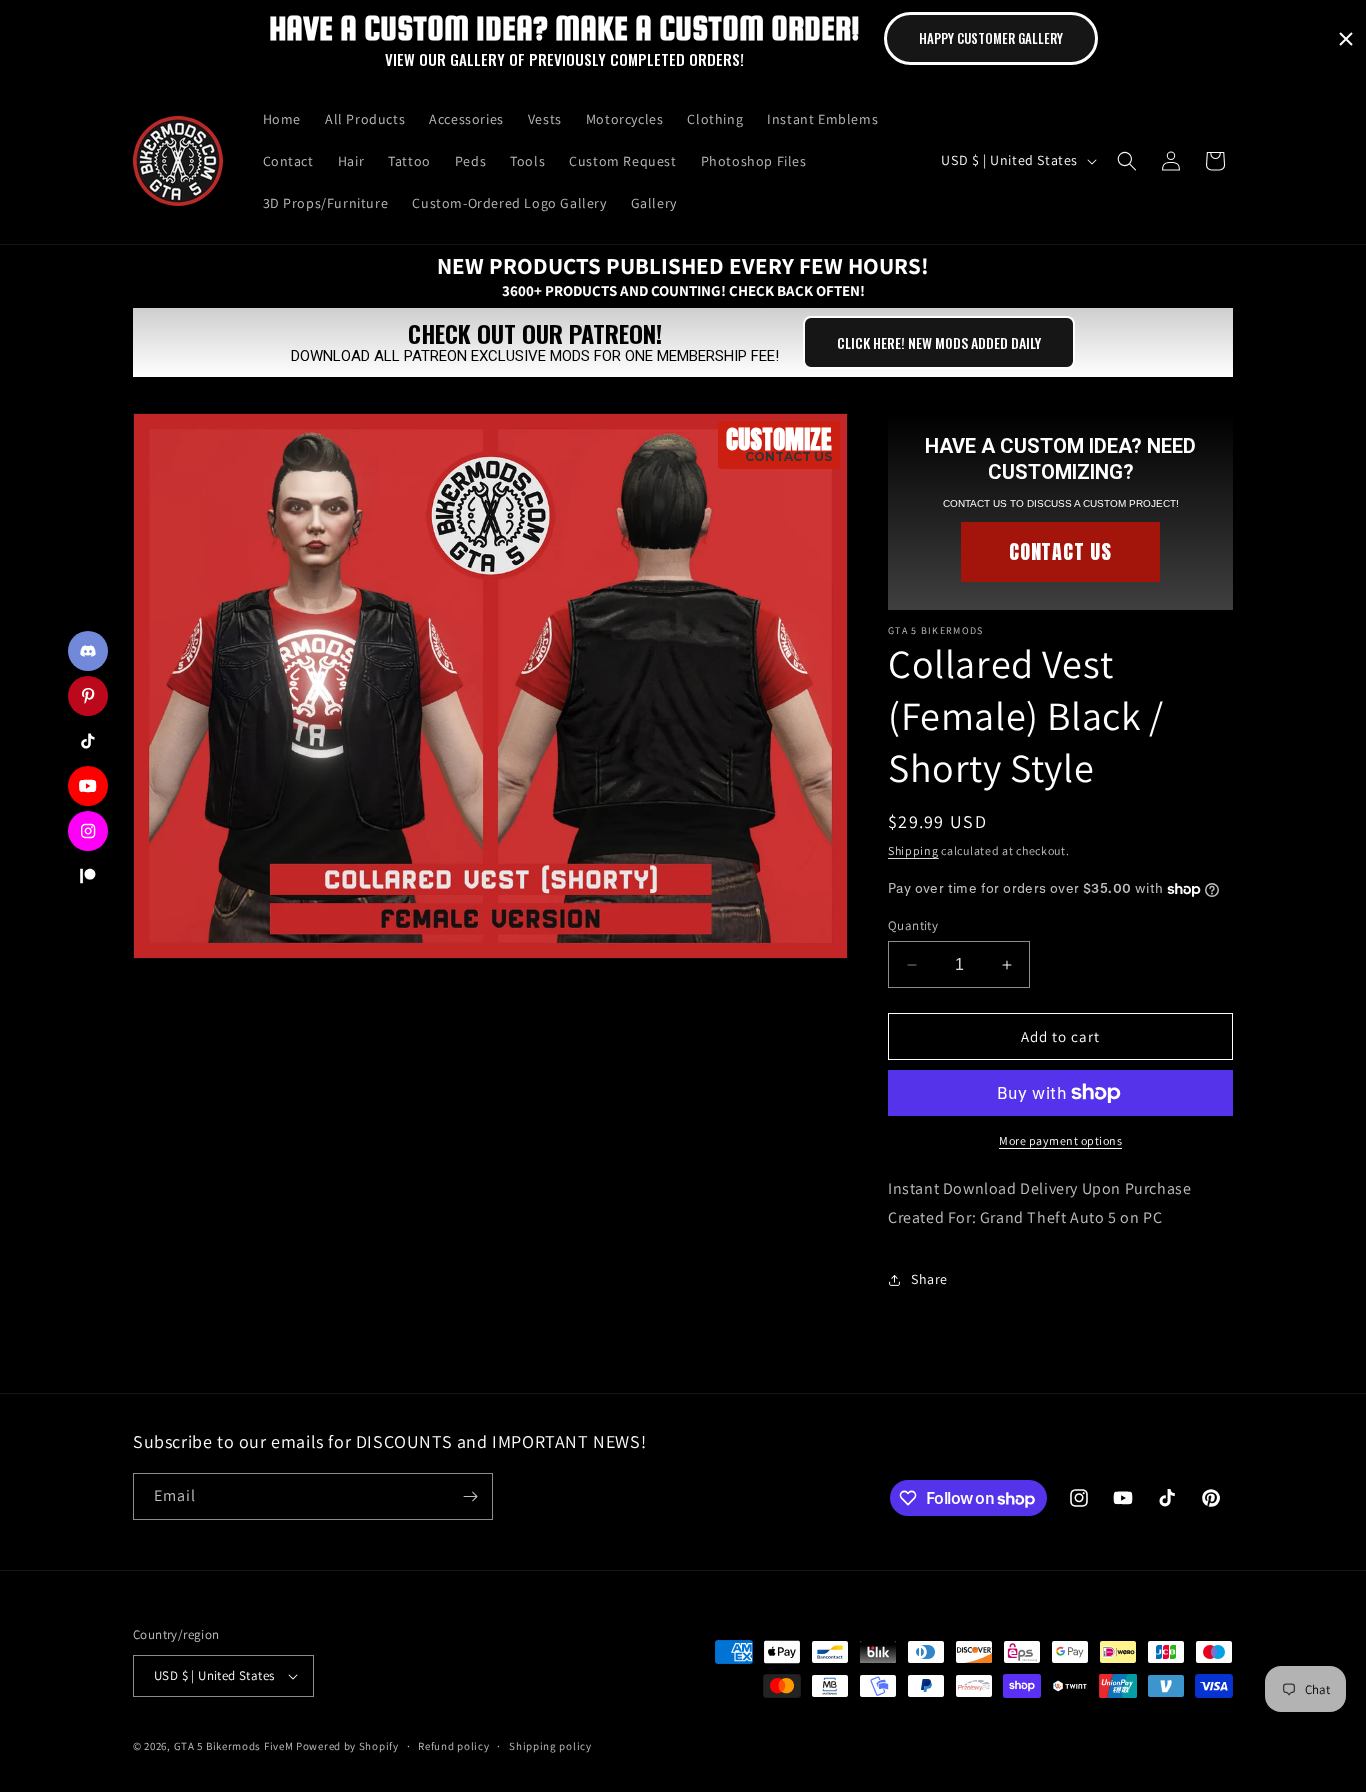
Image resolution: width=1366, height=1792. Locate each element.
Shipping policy (550, 1746)
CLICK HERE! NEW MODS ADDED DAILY (939, 342)
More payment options (1060, 1140)
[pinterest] (88, 696)
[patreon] (88, 876)
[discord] (88, 651)
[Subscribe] (470, 1496)
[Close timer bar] (1346, 39)
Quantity (913, 925)
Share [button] (929, 1279)
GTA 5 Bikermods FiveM (234, 1746)
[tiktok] (88, 741)
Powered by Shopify (347, 1746)
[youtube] (88, 786)
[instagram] (88, 831)
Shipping (913, 850)
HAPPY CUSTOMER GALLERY (991, 38)
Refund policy (453, 1746)
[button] (1127, 161)
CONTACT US (1060, 551)
